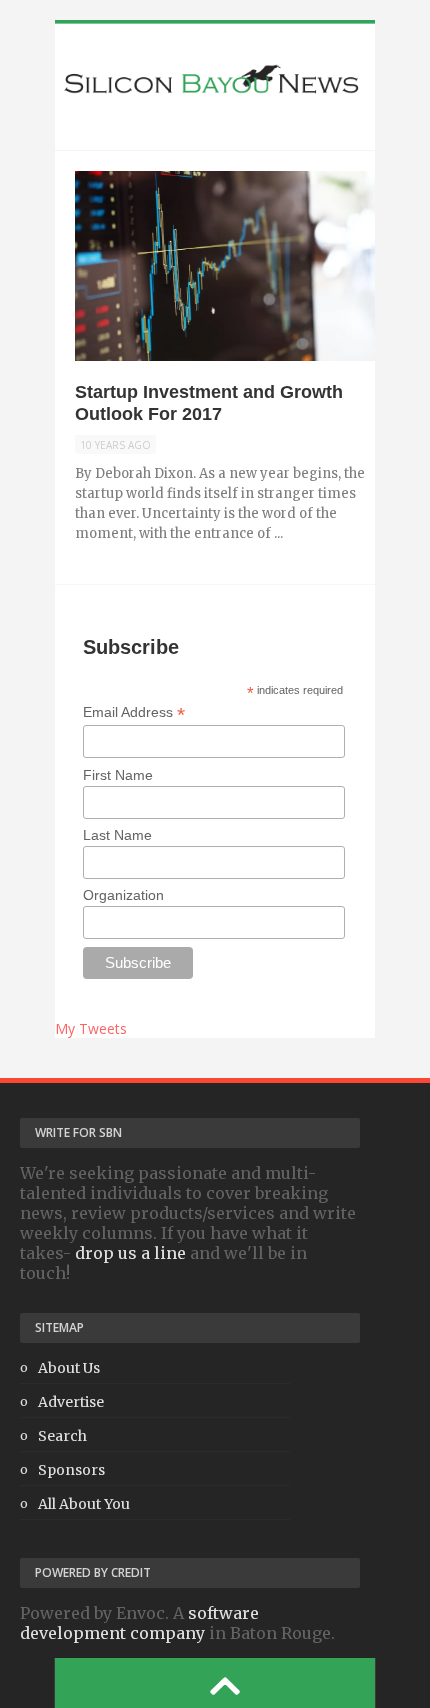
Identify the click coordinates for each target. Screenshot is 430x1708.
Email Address (134, 712)
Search (62, 1436)
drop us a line (130, 1253)
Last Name (117, 835)
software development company (139, 1623)
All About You (84, 1504)
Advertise (71, 1402)
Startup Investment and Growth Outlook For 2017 (209, 403)
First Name (118, 775)
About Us (69, 1368)
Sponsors (71, 1470)
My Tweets (91, 1028)
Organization (123, 895)
